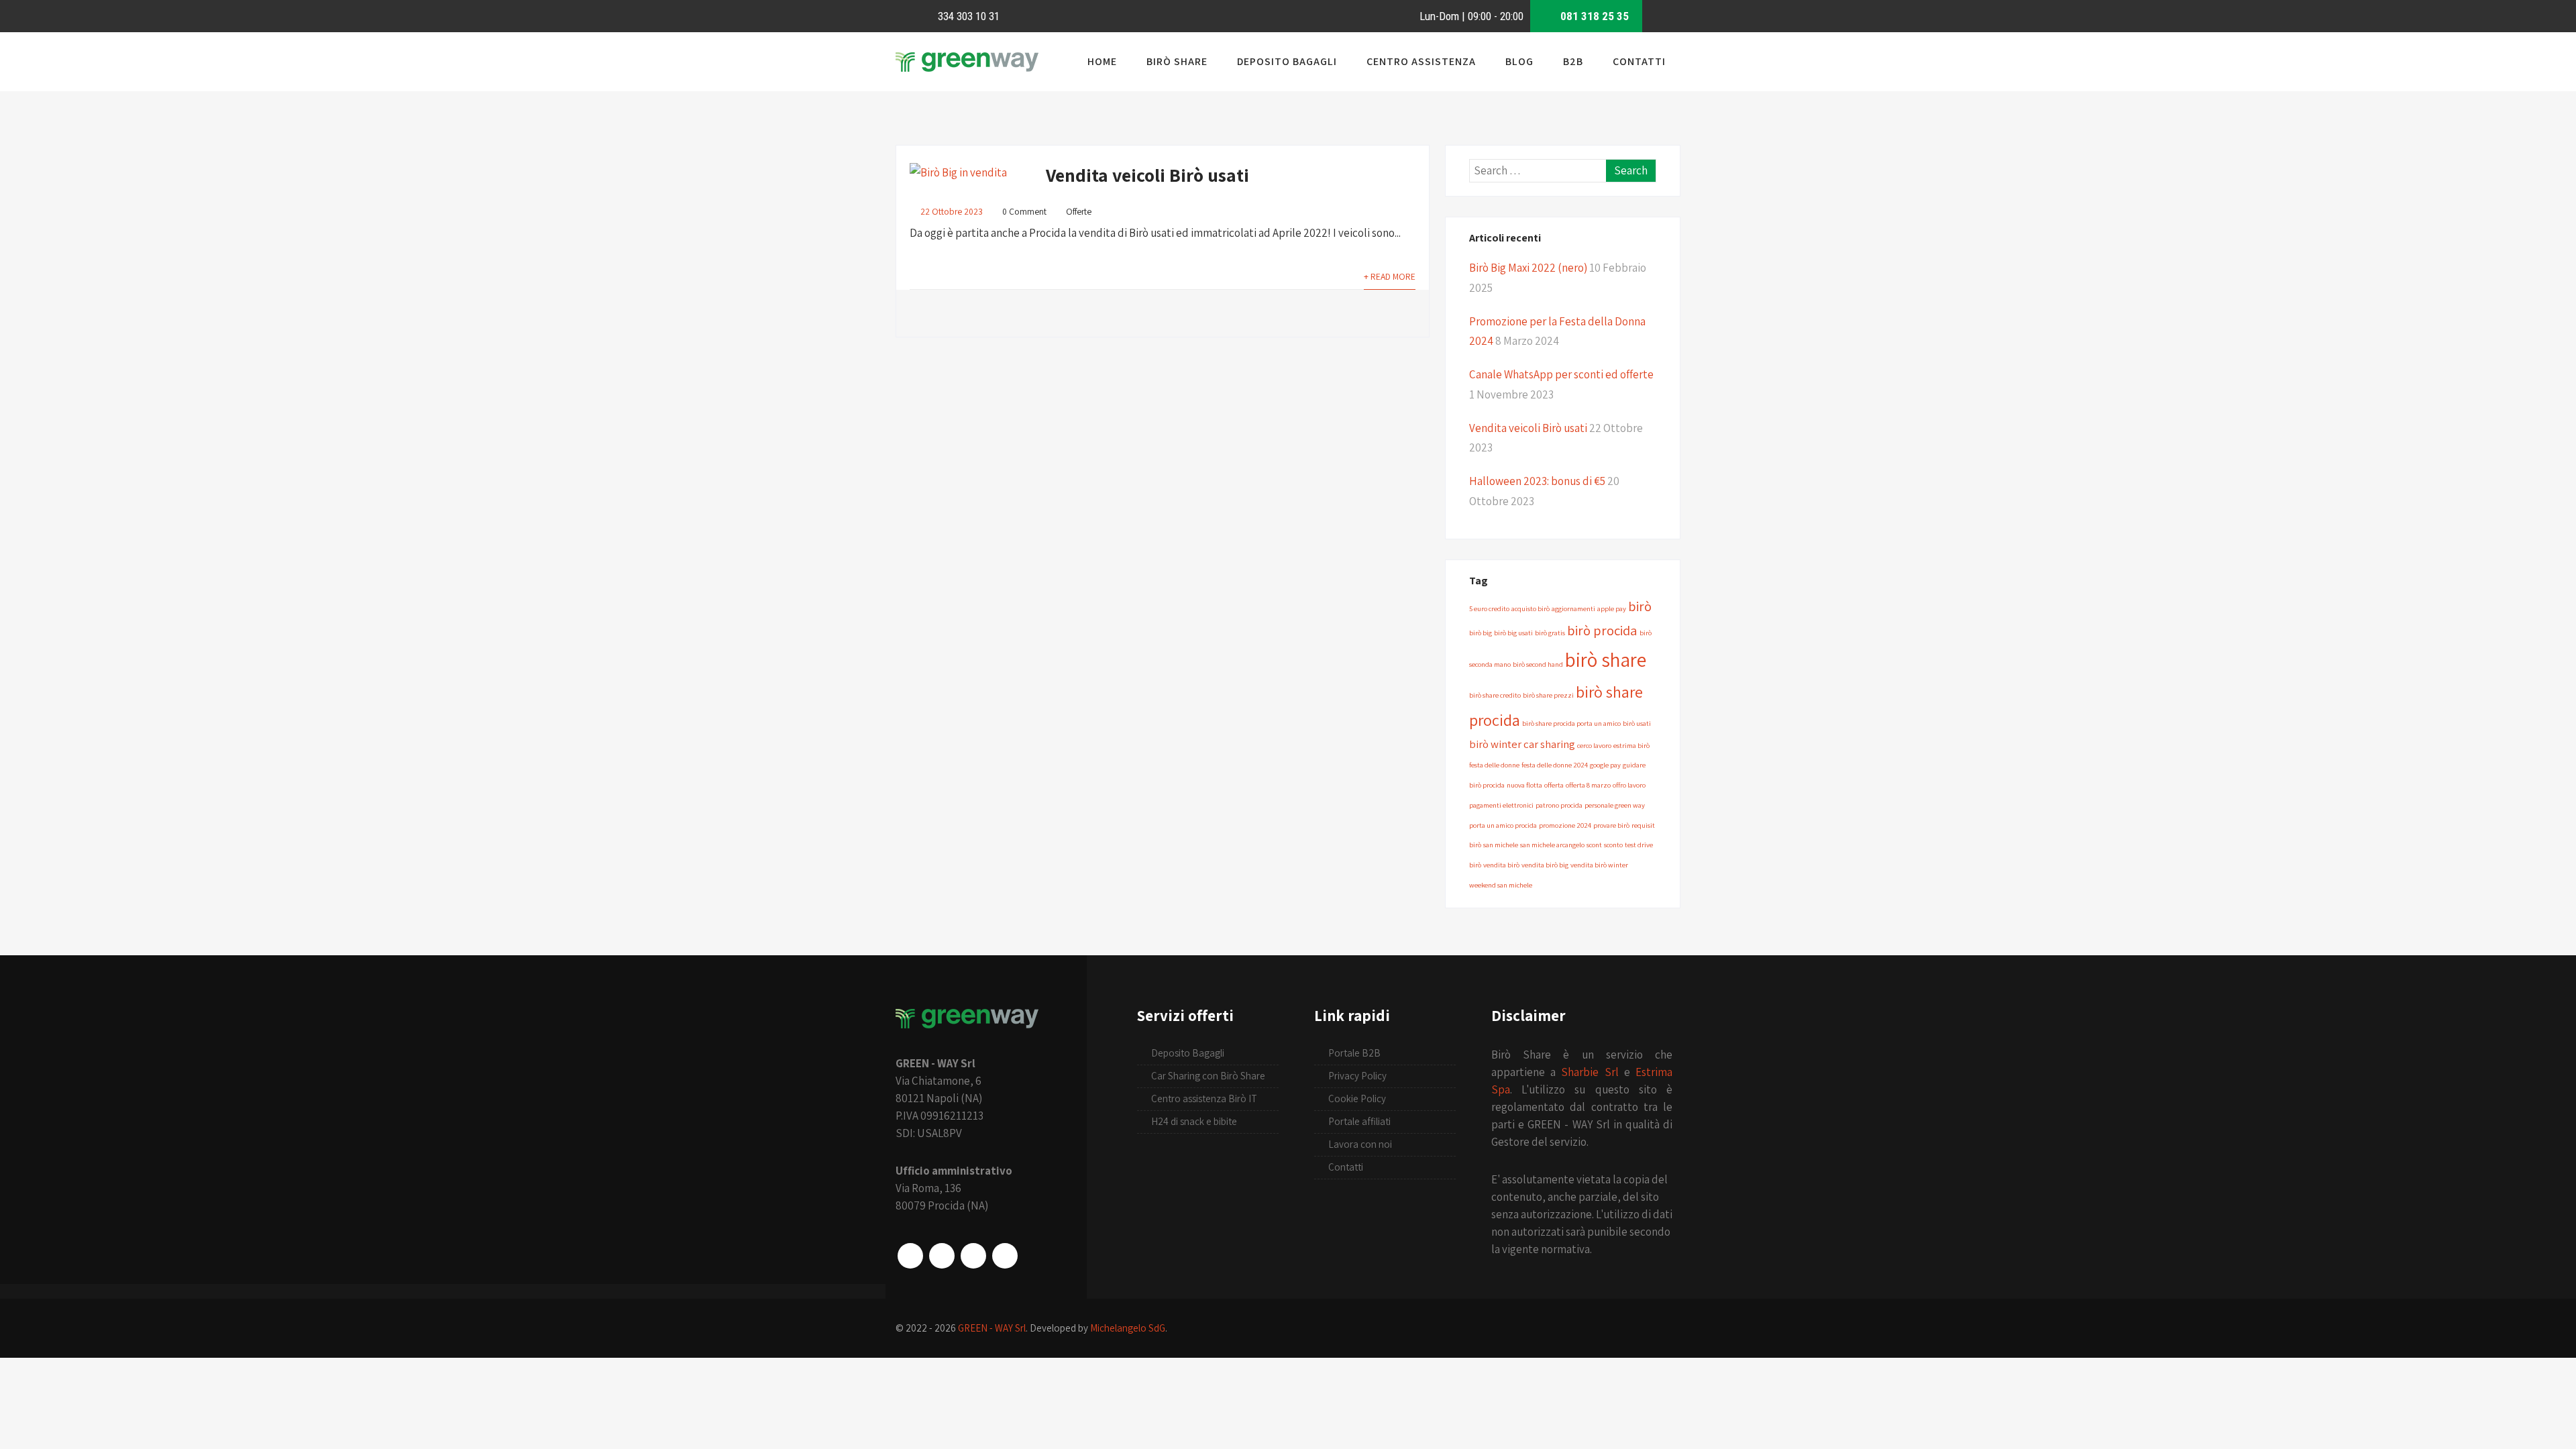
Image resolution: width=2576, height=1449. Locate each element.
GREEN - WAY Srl (992, 1328)
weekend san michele (1501, 885)
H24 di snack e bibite (1194, 1121)
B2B (1573, 61)
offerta (1554, 785)
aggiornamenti (1573, 608)
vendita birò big (1545, 865)
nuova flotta (1524, 785)
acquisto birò (1531, 608)
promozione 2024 (1565, 825)
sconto (1613, 845)
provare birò (1611, 825)
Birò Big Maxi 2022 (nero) (1528, 268)
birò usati (1637, 723)
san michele (1501, 845)
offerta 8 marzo (1588, 785)
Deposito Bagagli (1287, 61)
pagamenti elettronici (1501, 805)
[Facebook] (910, 1256)
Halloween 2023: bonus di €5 (1537, 481)
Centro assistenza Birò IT (1204, 1098)
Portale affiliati (1359, 1121)
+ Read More (1390, 276)
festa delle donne (1494, 765)
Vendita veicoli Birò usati (1147, 175)
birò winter (1495, 744)
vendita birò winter (1599, 865)
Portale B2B (1354, 1053)
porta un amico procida (1503, 825)
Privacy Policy (1357, 1076)
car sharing (1549, 744)
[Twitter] (1005, 1256)
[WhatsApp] (973, 1256)
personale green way (1615, 805)
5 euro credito (1489, 608)
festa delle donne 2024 (1555, 765)
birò (1640, 606)
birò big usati (1513, 633)
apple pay (1612, 608)
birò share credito (1495, 695)
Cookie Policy (1357, 1098)
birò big (1481, 633)
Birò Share (1177, 61)
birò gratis (1550, 633)
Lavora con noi (1360, 1144)
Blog (1519, 61)
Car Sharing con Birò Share (1208, 1076)
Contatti (1639, 61)
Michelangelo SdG (1128, 1328)
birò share (1606, 659)
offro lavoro (1629, 785)
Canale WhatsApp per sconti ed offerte (1561, 374)
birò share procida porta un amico (1571, 723)
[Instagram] (942, 1256)
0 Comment (1024, 211)
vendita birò (1501, 865)
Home (1102, 61)
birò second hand (1538, 664)
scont (1594, 845)
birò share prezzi (1548, 695)
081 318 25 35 (1593, 16)
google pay (1605, 765)
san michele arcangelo (1552, 845)
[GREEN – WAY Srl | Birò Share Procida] (967, 71)
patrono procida (1559, 805)
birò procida (1602, 630)
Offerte (1079, 211)
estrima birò (1631, 745)
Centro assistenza (1421, 61)
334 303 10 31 (967, 16)
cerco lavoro (1594, 745)
